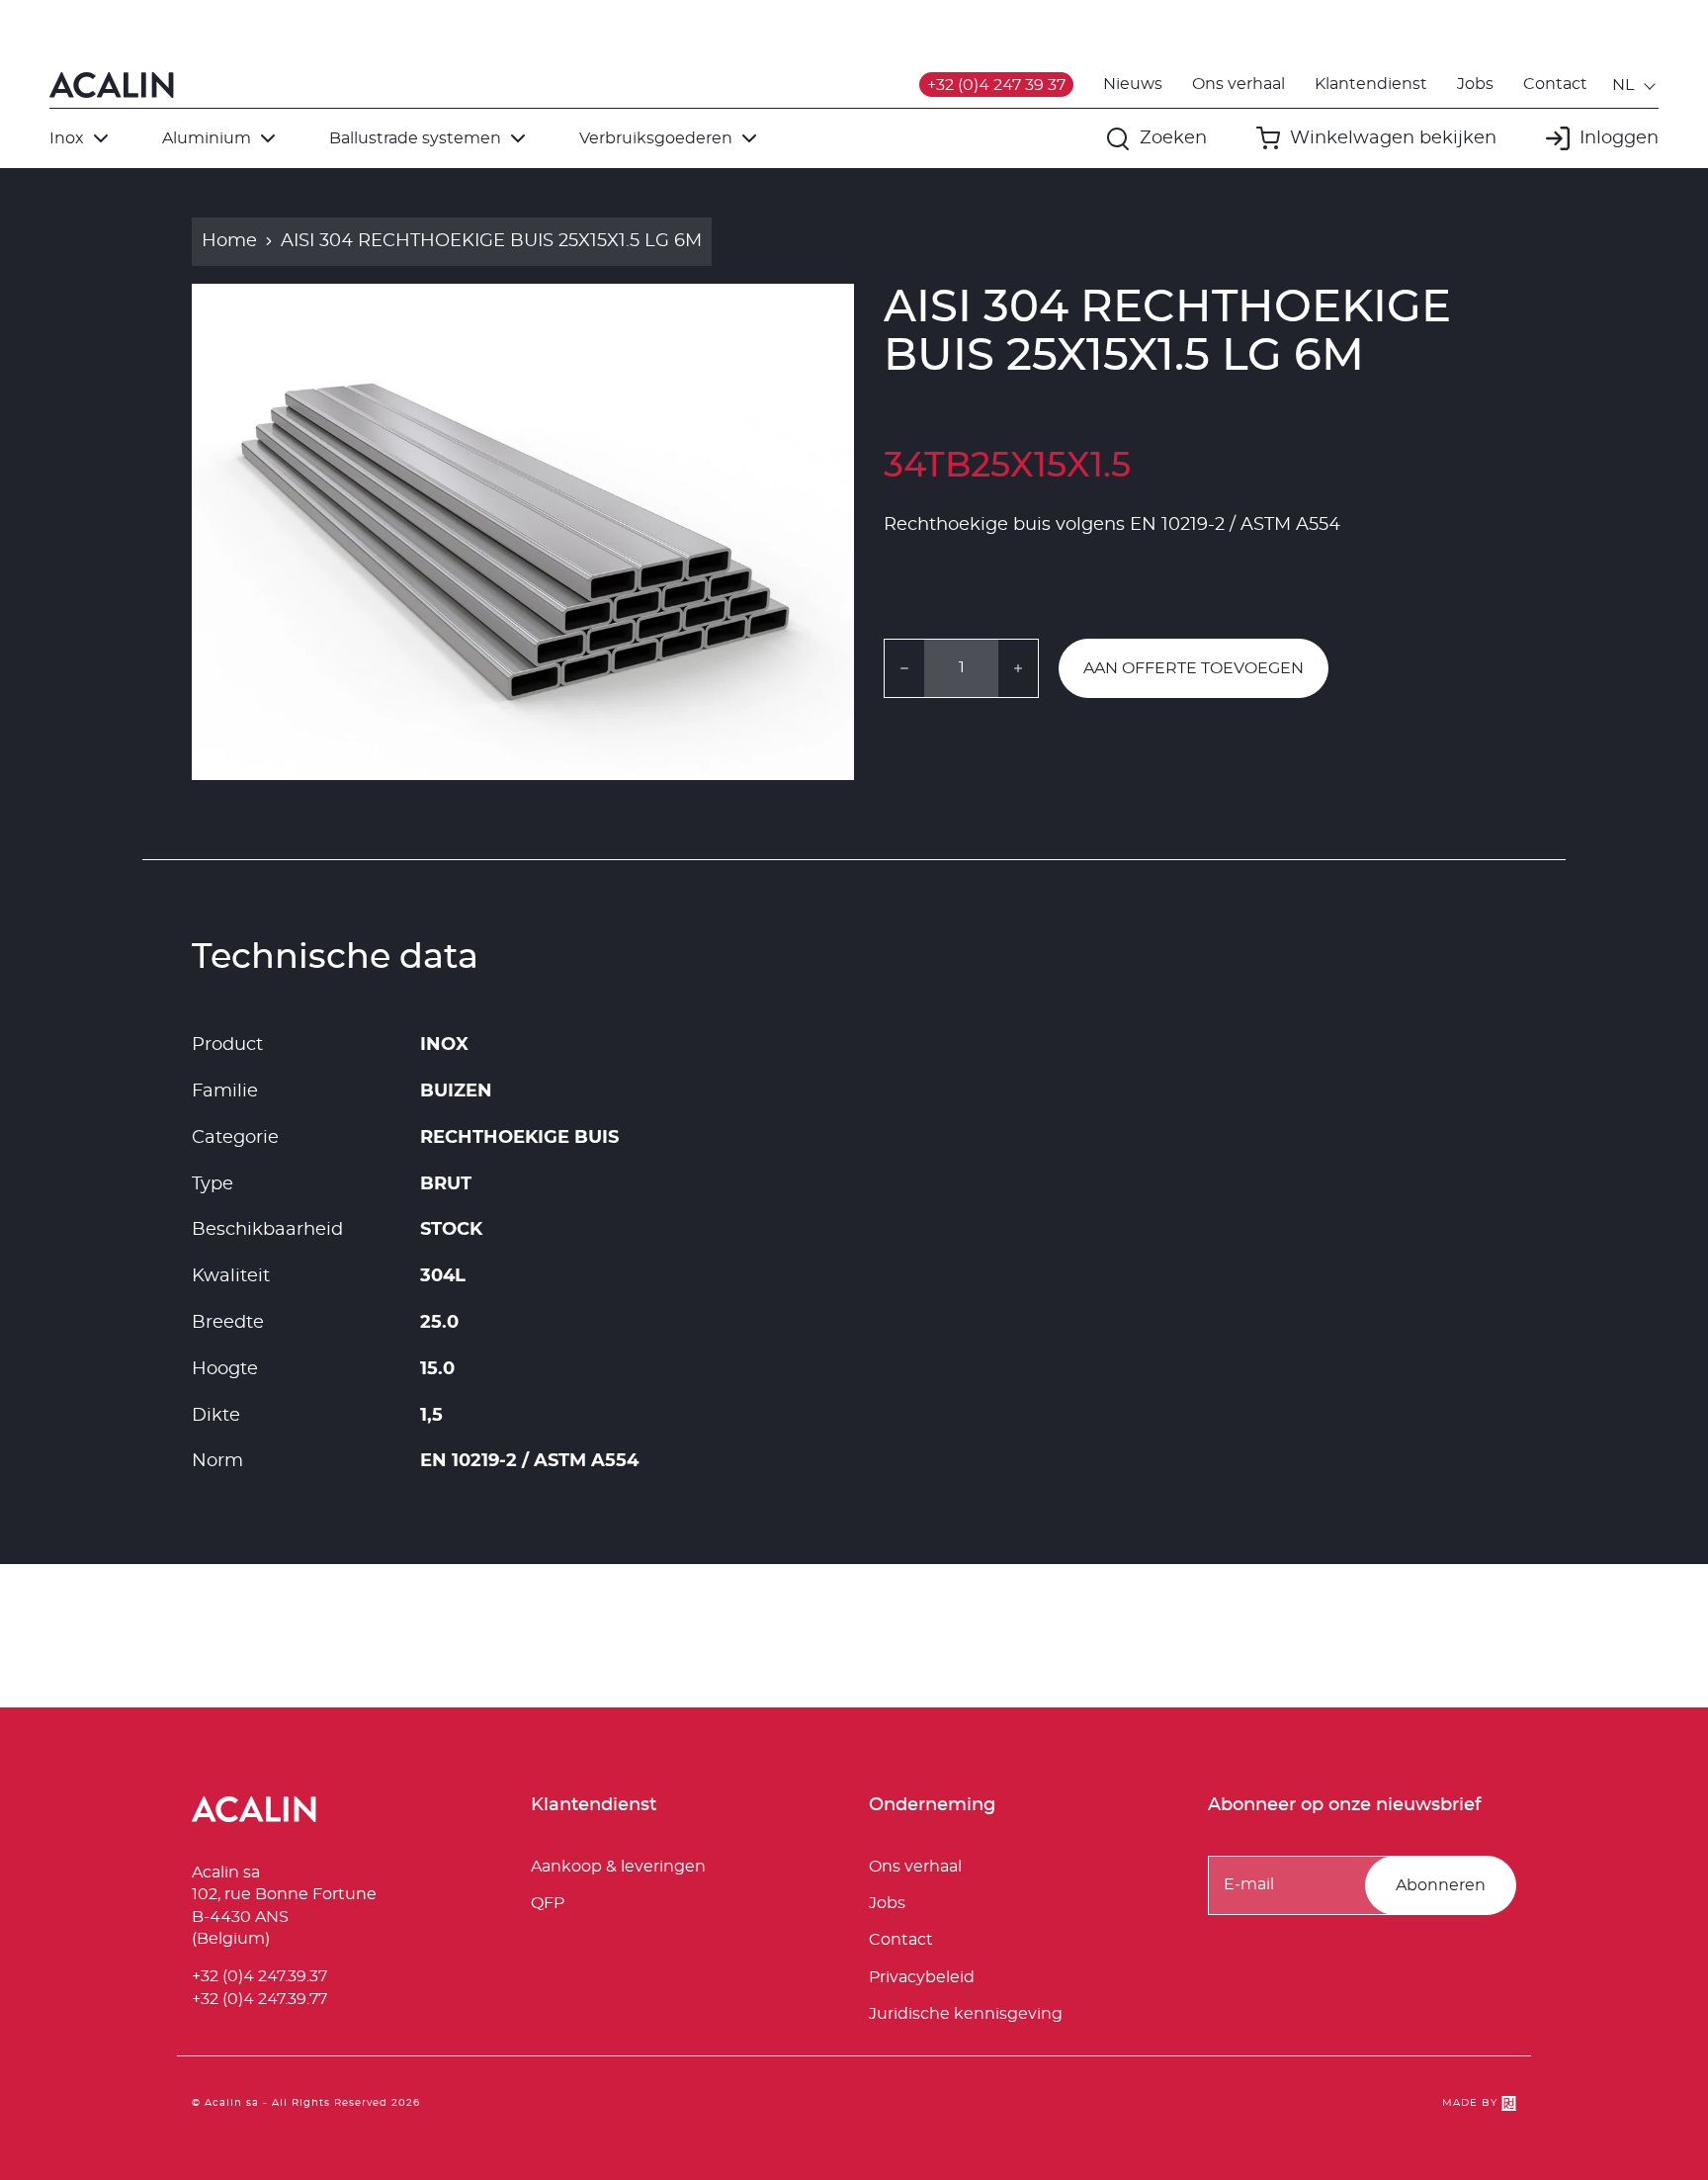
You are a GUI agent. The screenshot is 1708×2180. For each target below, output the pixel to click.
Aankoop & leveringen (618, 1867)
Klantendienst (1371, 84)
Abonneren (1441, 1885)
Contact (1555, 84)
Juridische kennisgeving (966, 2014)
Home (229, 241)
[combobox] (1635, 85)
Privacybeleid (922, 1977)
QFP (548, 1903)
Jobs (1475, 84)
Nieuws (1133, 84)
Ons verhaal (1238, 84)
